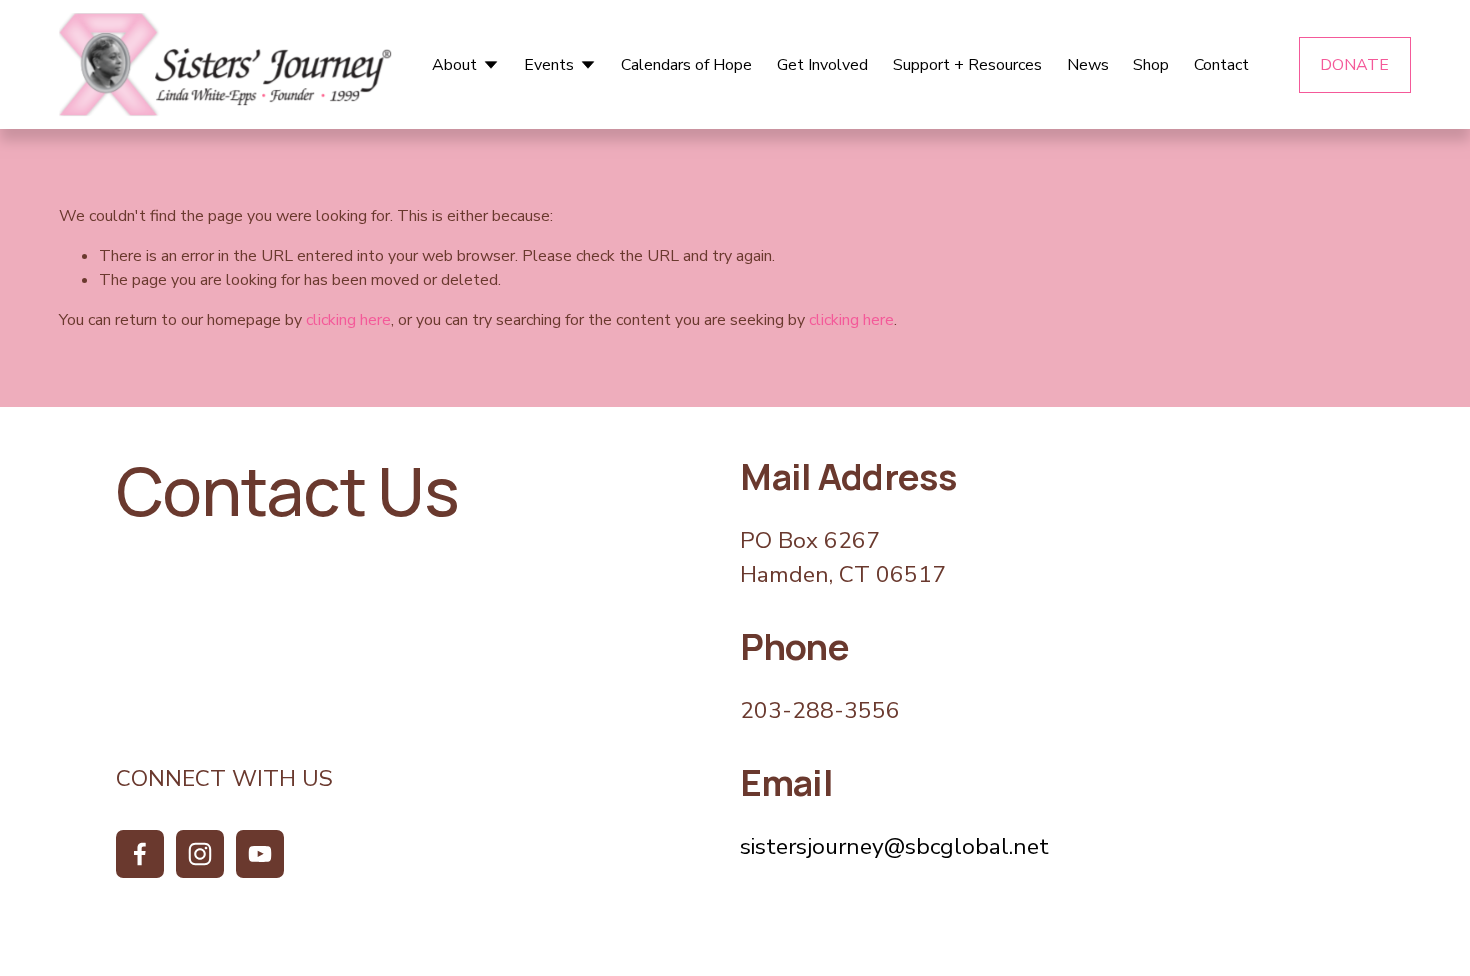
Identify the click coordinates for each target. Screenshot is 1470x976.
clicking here (348, 320)
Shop (1151, 65)
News (1088, 65)
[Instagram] (200, 854)
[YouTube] (260, 854)
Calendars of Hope (686, 65)
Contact (1221, 65)
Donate (1354, 65)
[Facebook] (140, 854)
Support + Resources (967, 65)
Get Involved (822, 65)
